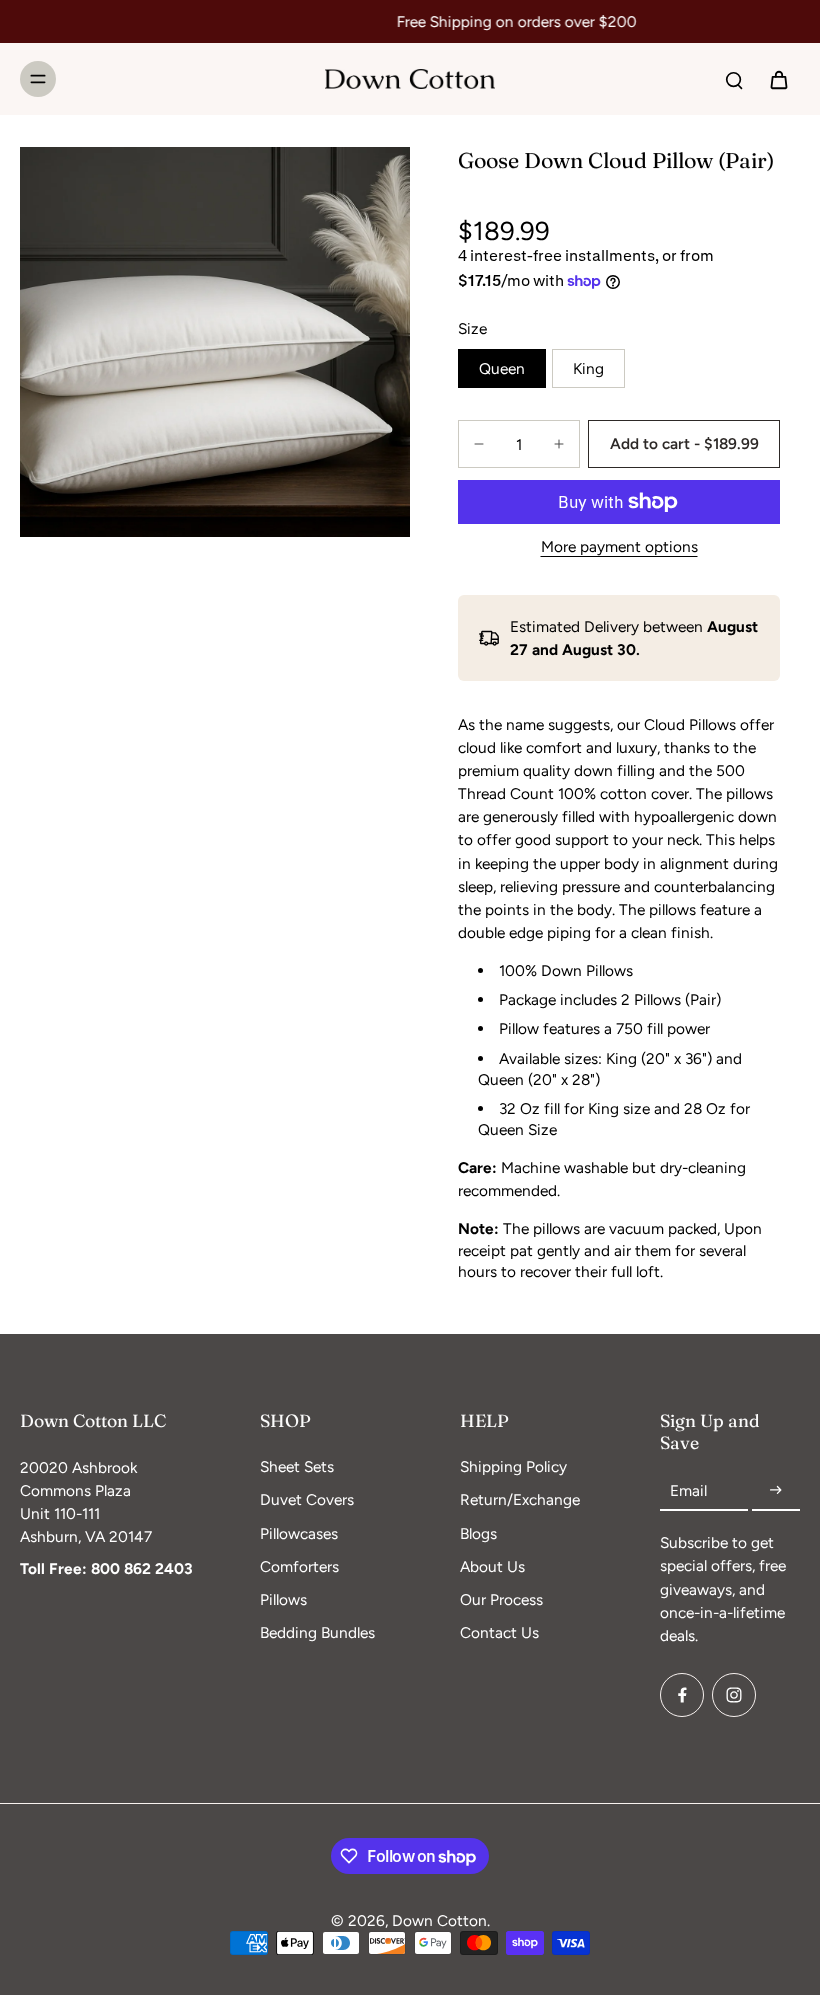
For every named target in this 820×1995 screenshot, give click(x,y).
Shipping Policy (513, 1466)
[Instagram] (734, 1695)
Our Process (501, 1599)
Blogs (478, 1533)
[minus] (479, 444)
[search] (734, 79)
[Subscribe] (776, 1490)
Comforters (299, 1566)
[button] (684, 443)
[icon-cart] (778, 79)
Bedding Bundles (317, 1632)
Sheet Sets (297, 1466)
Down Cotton (439, 1920)
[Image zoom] (215, 342)
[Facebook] (682, 1695)
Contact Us (499, 1632)
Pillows (283, 1599)
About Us (492, 1566)
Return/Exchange (520, 1499)
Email (688, 1490)
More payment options (619, 547)
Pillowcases (299, 1533)
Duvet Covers (307, 1499)
